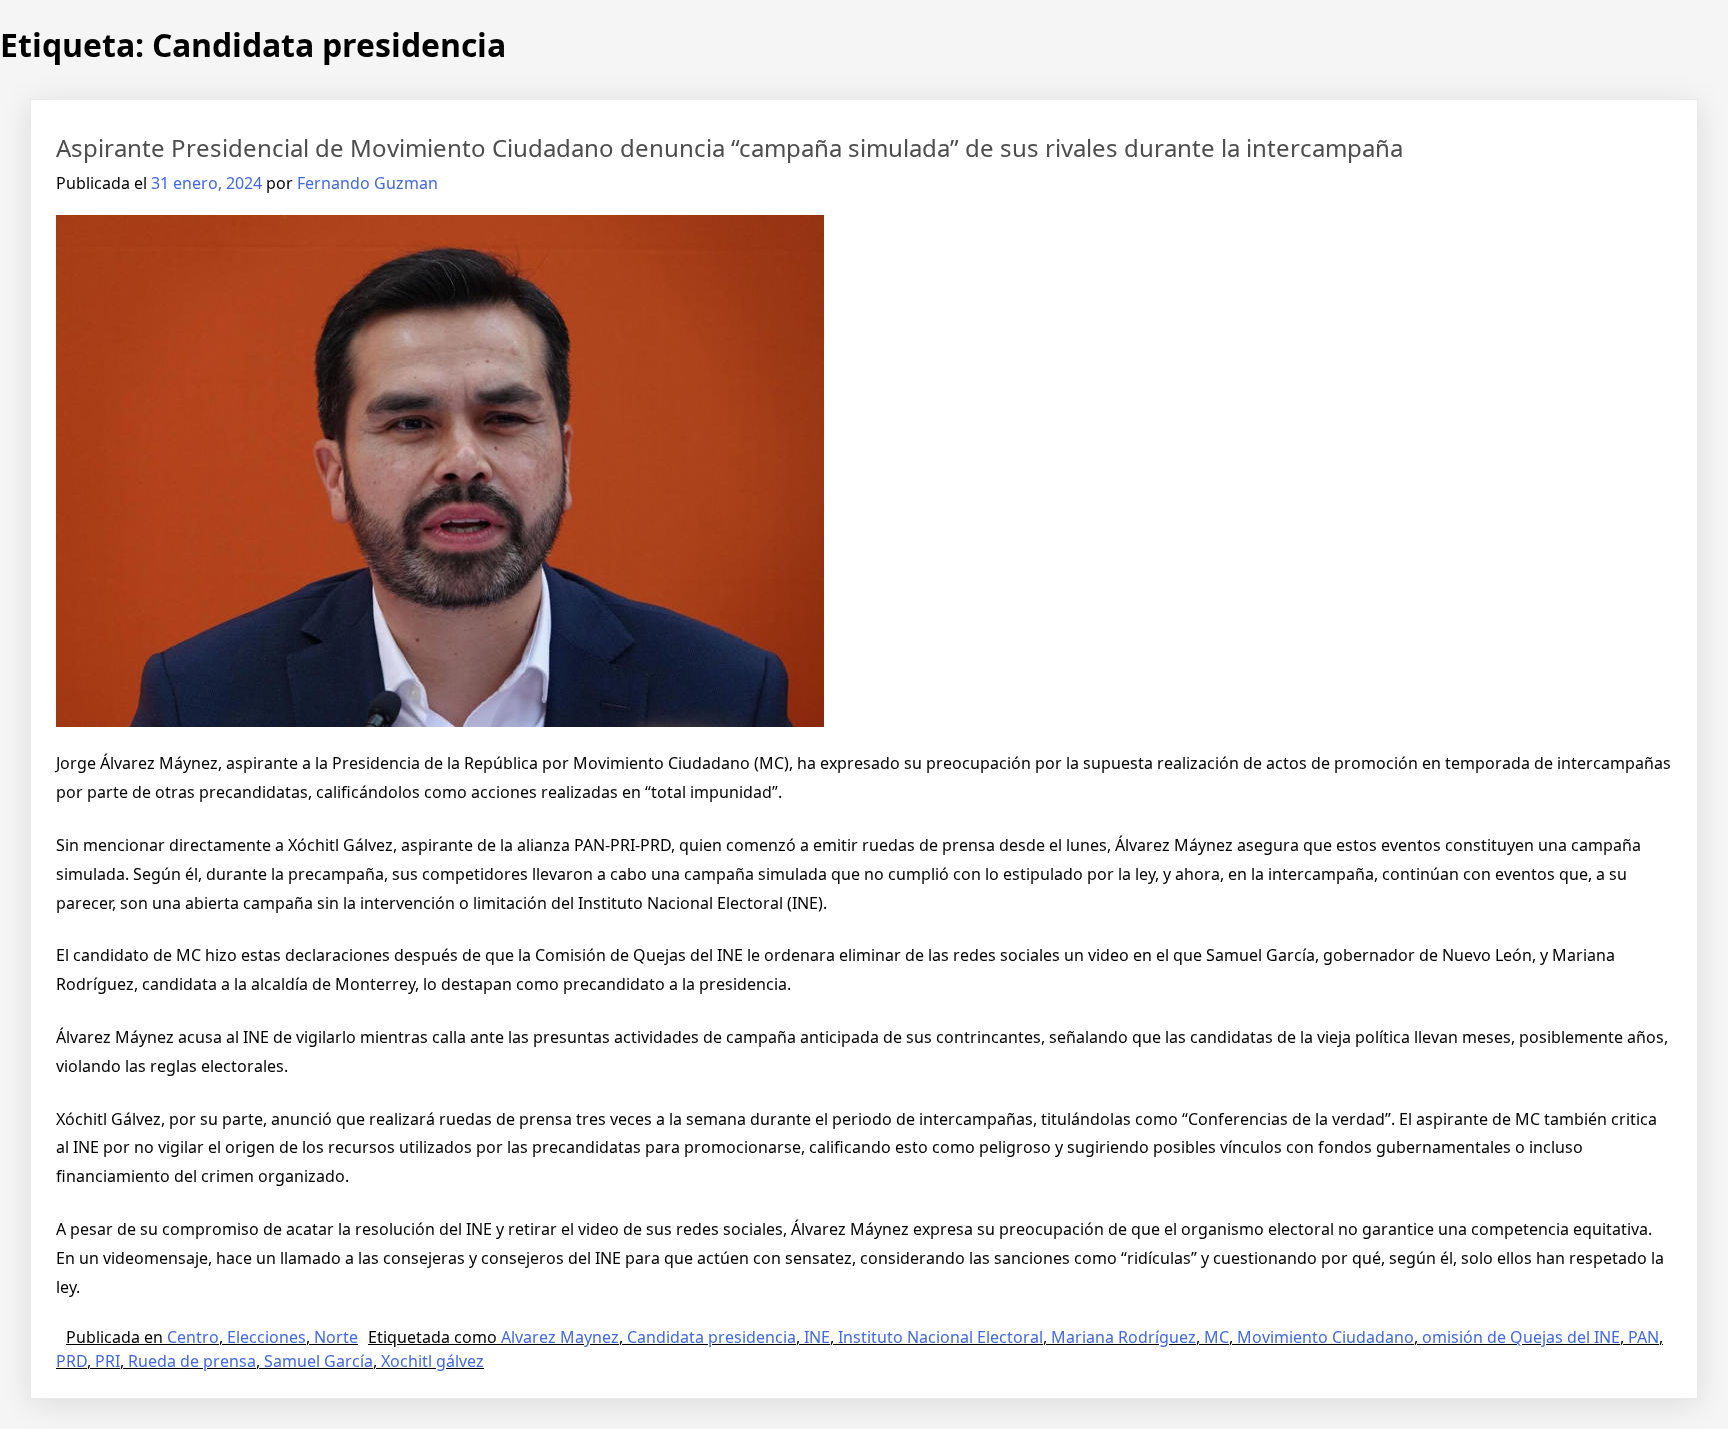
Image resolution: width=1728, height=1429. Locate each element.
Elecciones (266, 1337)
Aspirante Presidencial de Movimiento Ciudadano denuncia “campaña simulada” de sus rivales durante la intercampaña (729, 147)
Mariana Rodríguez (1123, 1337)
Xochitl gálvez (432, 1361)
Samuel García (318, 1361)
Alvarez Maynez (560, 1337)
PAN (1643, 1337)
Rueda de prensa (192, 1361)
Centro (193, 1337)
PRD (71, 1361)
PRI (107, 1361)
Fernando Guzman (367, 183)
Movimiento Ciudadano (1325, 1337)
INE (817, 1337)
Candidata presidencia (711, 1337)
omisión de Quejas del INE (1521, 1337)
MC (1216, 1337)
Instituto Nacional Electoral (940, 1337)
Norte (336, 1337)
